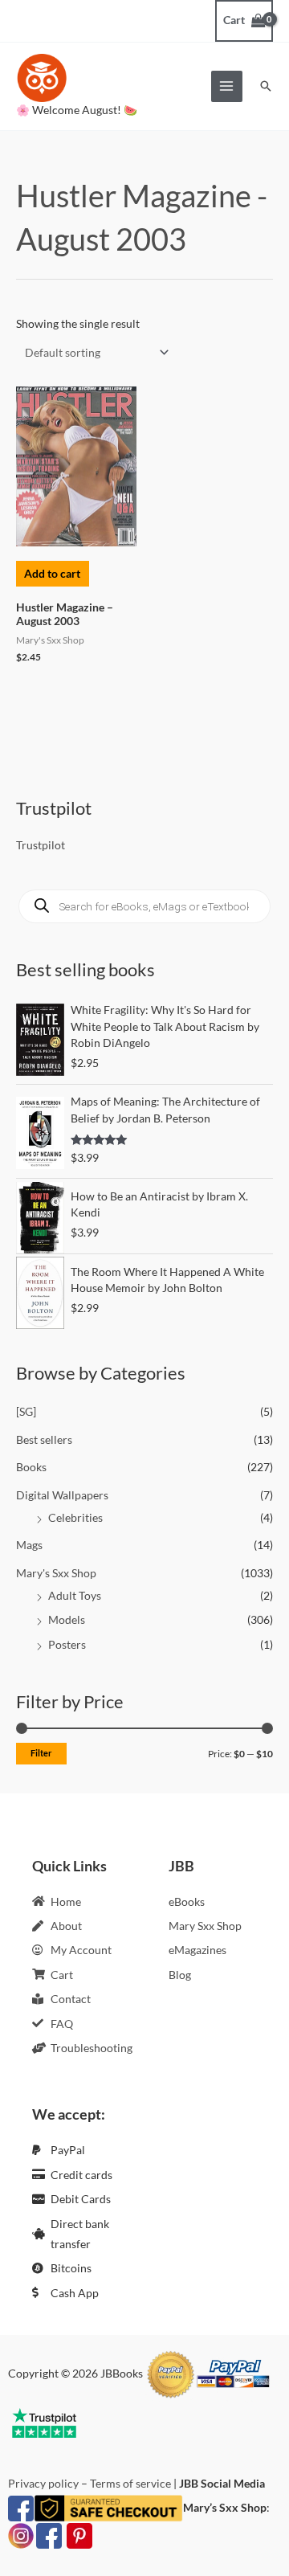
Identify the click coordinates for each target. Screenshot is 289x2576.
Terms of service (130, 2483)
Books (31, 1467)
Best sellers (44, 1439)
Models (67, 1619)
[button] (266, 86)
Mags (29, 1545)
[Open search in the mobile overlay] (144, 906)
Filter (41, 1753)
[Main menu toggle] (227, 86)
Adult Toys (75, 1595)
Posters (67, 1644)
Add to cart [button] (52, 573)
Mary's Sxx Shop (56, 1573)
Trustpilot (41, 845)
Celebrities (75, 1517)
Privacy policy (43, 2483)
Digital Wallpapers (62, 1495)
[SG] (26, 1411)
